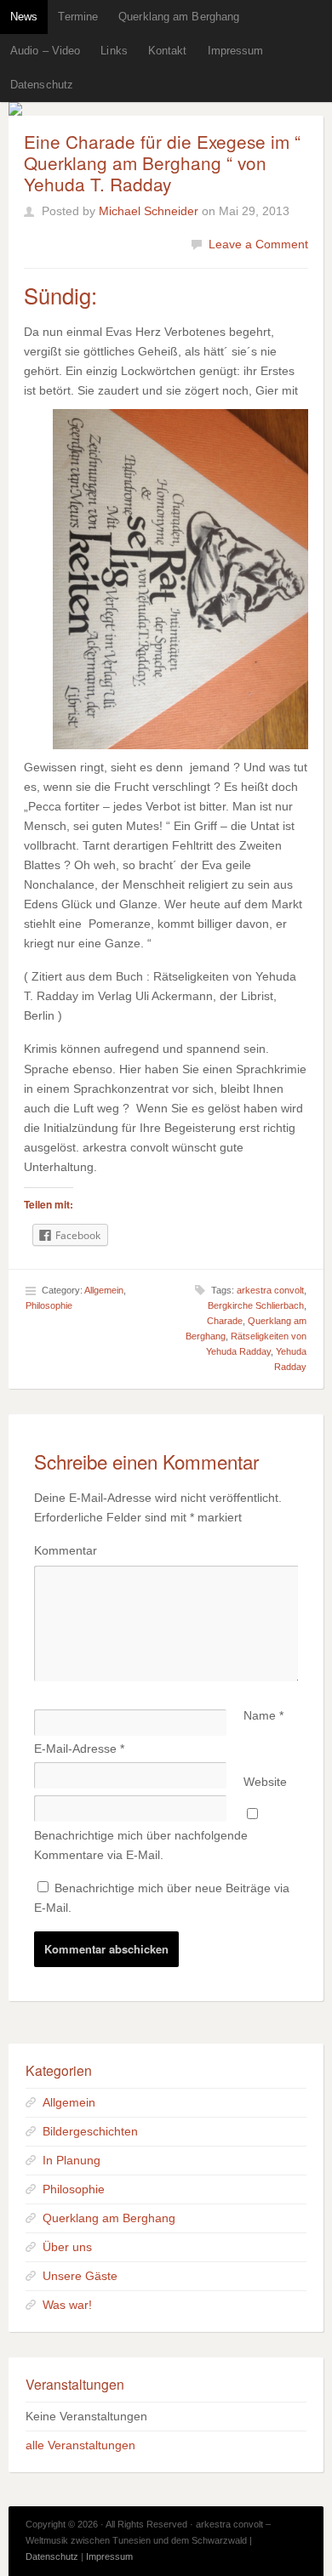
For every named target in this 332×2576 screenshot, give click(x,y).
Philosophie (49, 1305)
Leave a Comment (258, 244)
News (24, 17)
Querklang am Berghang (179, 17)
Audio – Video (45, 51)
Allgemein (104, 1290)
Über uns (67, 2247)
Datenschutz (42, 85)
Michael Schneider (149, 211)
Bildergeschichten (90, 2131)
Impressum (236, 51)
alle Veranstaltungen (80, 2445)
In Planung (72, 2160)
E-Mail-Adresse (79, 1749)
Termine (78, 17)
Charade (225, 1321)
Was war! (67, 2305)
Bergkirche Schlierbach (256, 1305)
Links (114, 51)
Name (263, 1715)
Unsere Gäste (80, 2276)
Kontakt (168, 51)
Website (265, 1782)
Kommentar (66, 1550)
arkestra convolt (270, 1290)
